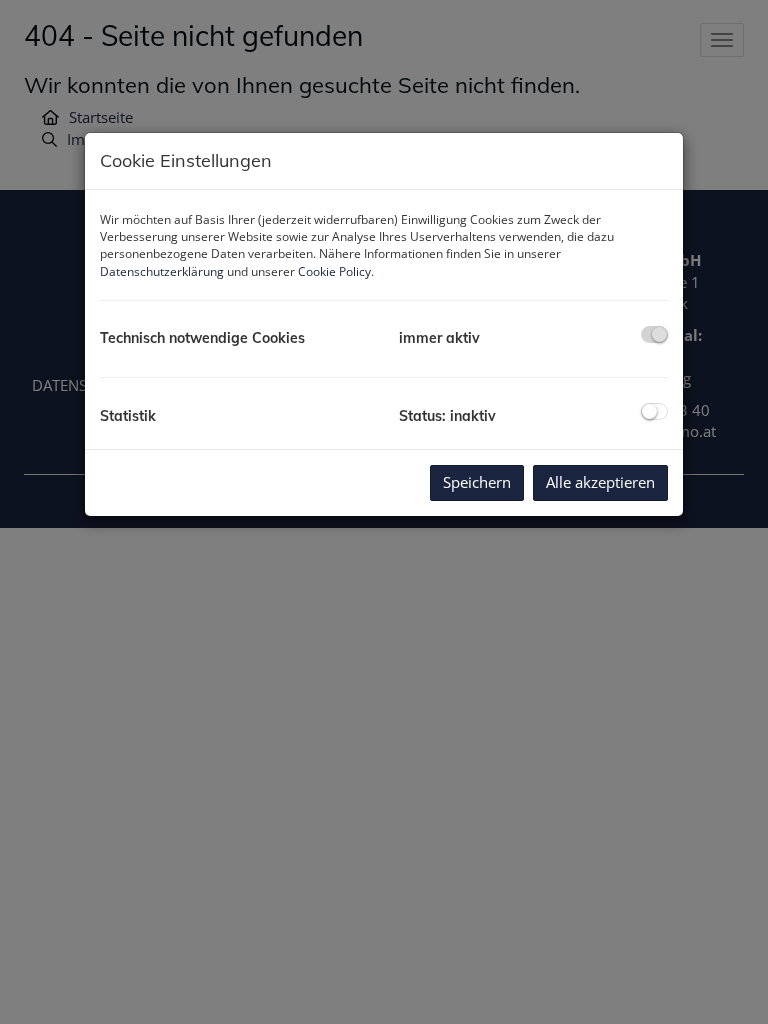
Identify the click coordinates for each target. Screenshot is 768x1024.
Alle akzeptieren (600, 482)
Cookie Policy (334, 271)
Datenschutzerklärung (162, 271)
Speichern (477, 482)
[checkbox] (654, 334)
